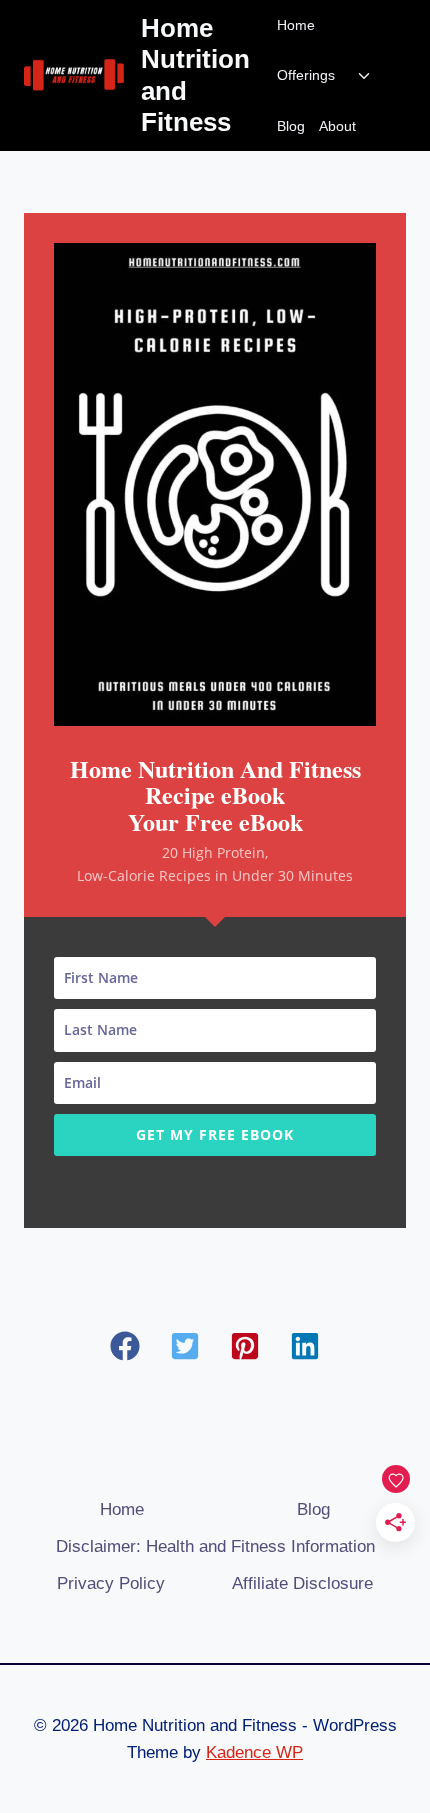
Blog (291, 126)
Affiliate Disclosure (302, 1583)
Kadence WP (254, 1752)
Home (296, 25)
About (337, 126)
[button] (125, 1346)
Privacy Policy (111, 1583)
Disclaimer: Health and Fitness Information (215, 1546)
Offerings (306, 75)
